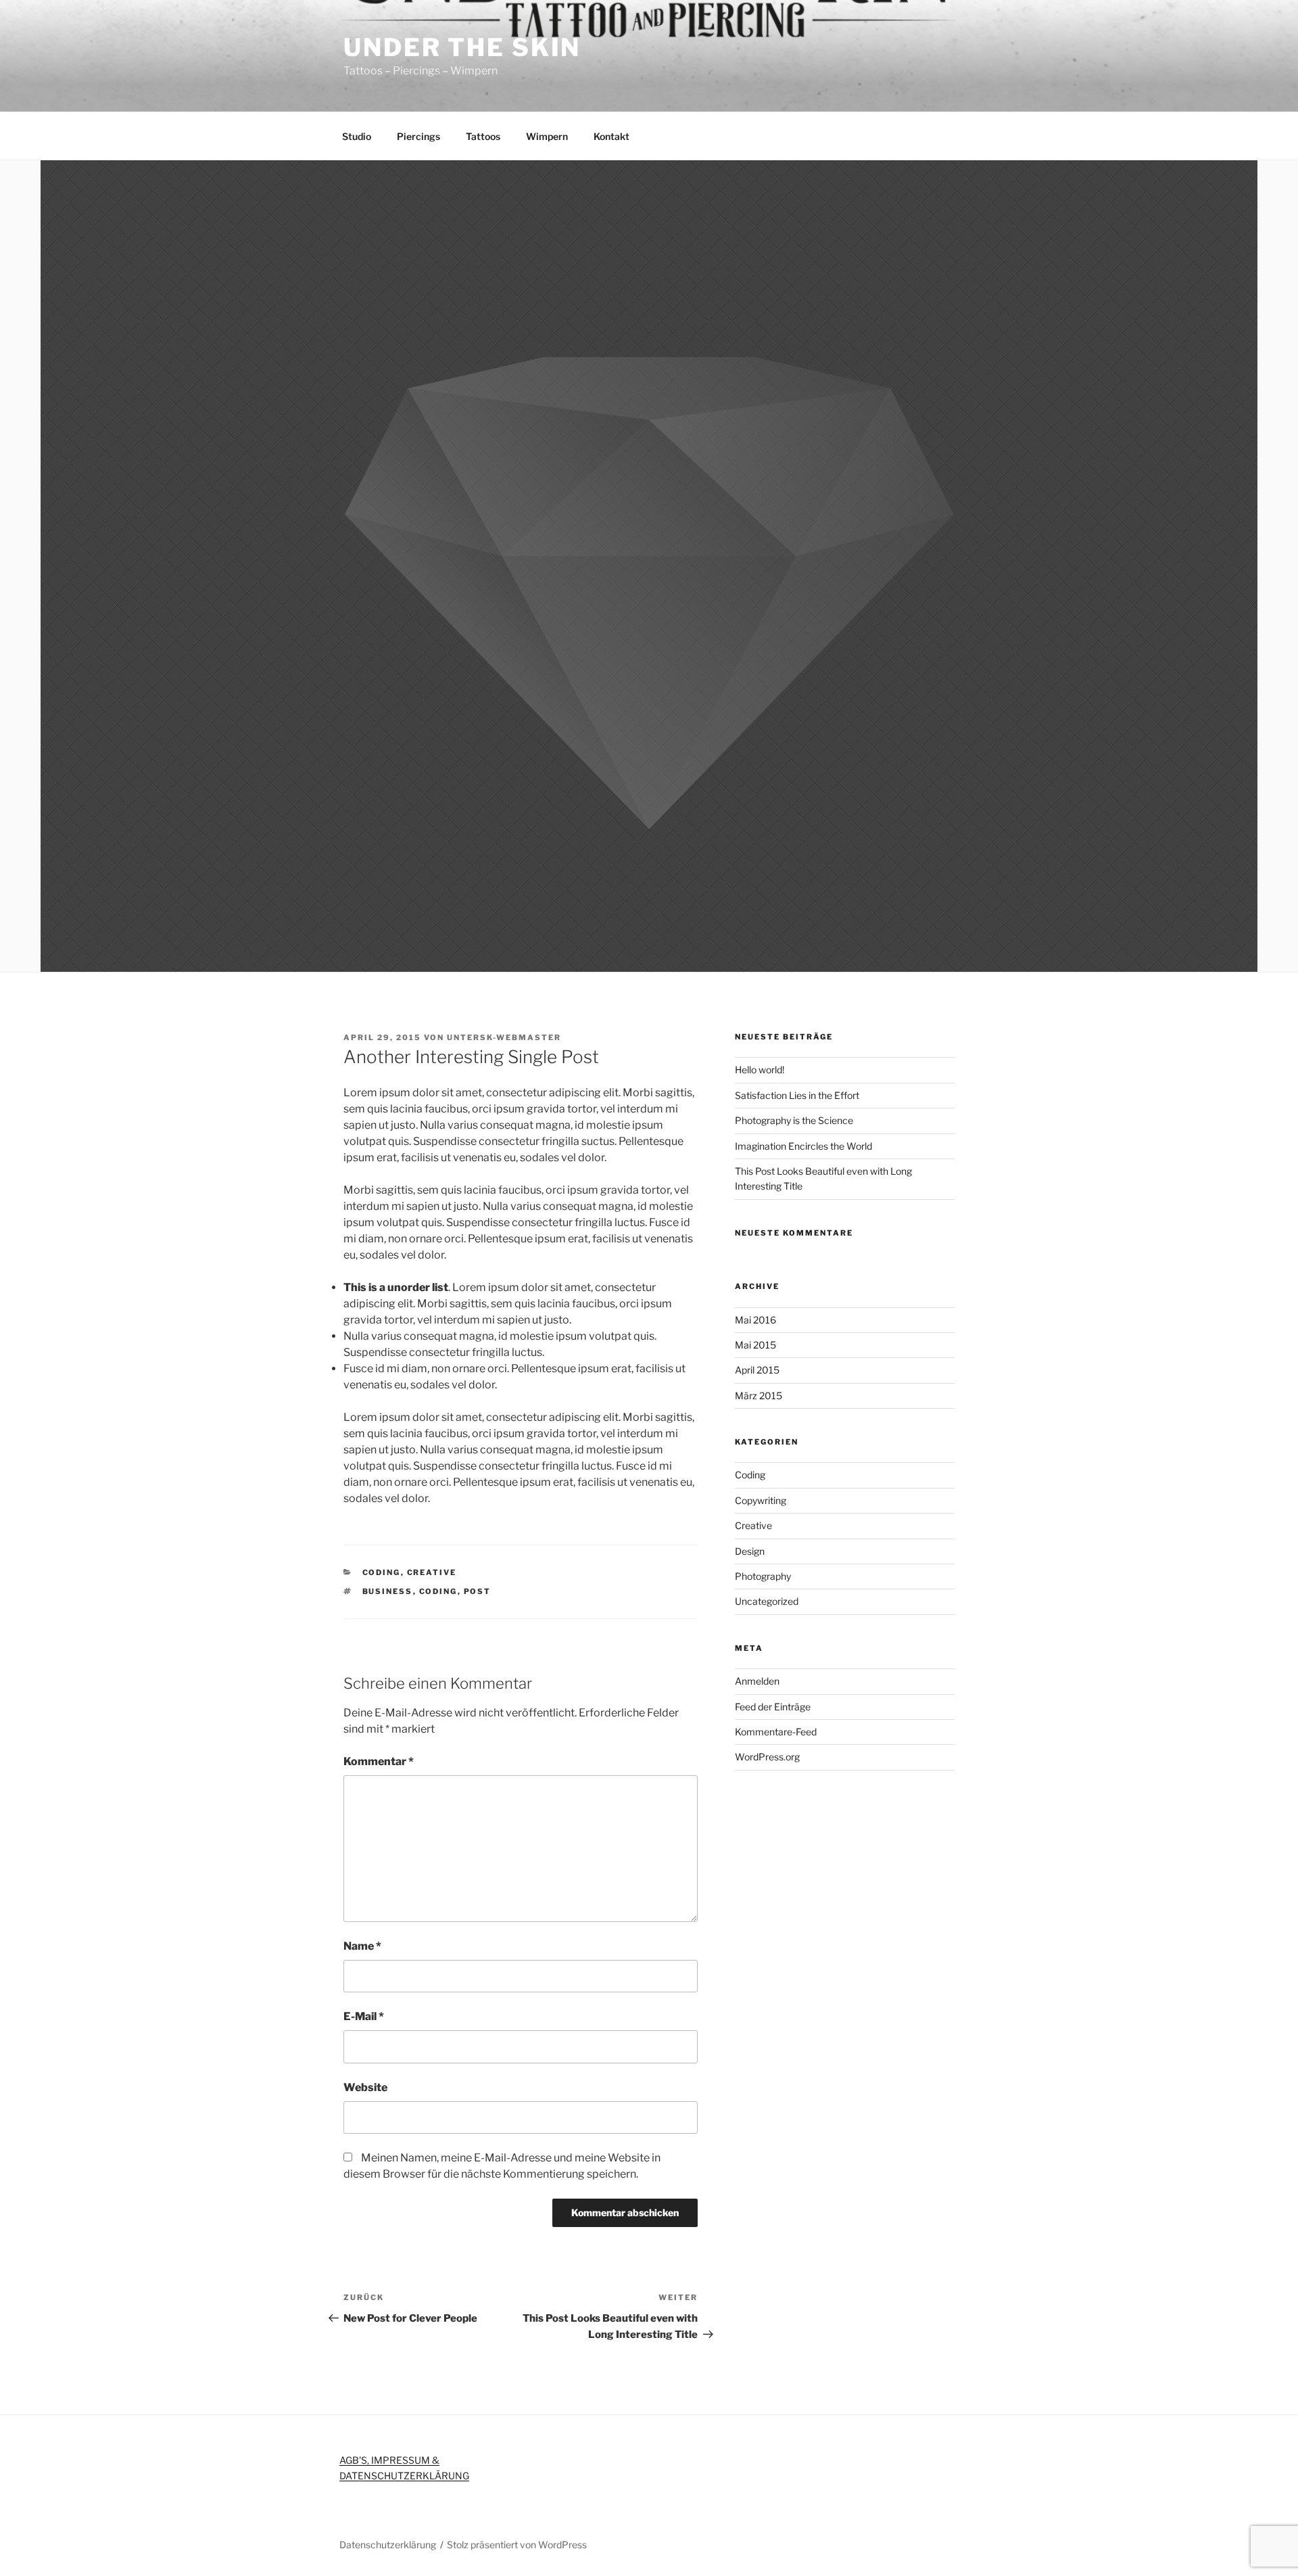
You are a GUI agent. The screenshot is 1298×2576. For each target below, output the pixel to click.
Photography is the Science (794, 1120)
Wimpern (547, 136)
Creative (432, 1572)
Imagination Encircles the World (803, 1146)
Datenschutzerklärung (388, 2545)
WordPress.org (767, 1757)
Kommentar (379, 1761)
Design (750, 1551)
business (388, 1591)
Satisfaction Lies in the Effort (797, 1095)
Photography (763, 1576)
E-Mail (364, 2016)
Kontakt (611, 136)
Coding (382, 1572)
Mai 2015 (755, 1345)
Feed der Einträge (773, 1707)
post (478, 1591)
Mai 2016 (755, 1320)
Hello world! (760, 1070)
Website (365, 2087)
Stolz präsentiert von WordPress (517, 2545)
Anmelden (757, 1681)
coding (438, 1591)
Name (362, 1946)
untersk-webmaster (504, 1037)
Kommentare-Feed (776, 1732)
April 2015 (757, 1370)
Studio (357, 136)
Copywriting (761, 1500)
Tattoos (483, 136)
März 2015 (759, 1396)
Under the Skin (462, 47)
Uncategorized (767, 1601)
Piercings (418, 136)
